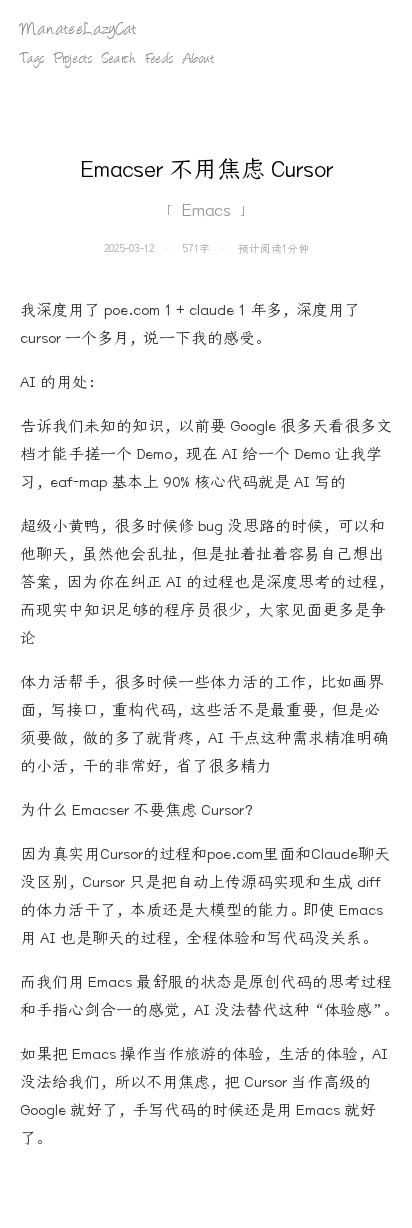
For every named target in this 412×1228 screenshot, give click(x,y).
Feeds (159, 60)
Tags (32, 60)
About (198, 60)
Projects (73, 60)
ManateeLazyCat (78, 30)
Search (119, 60)
